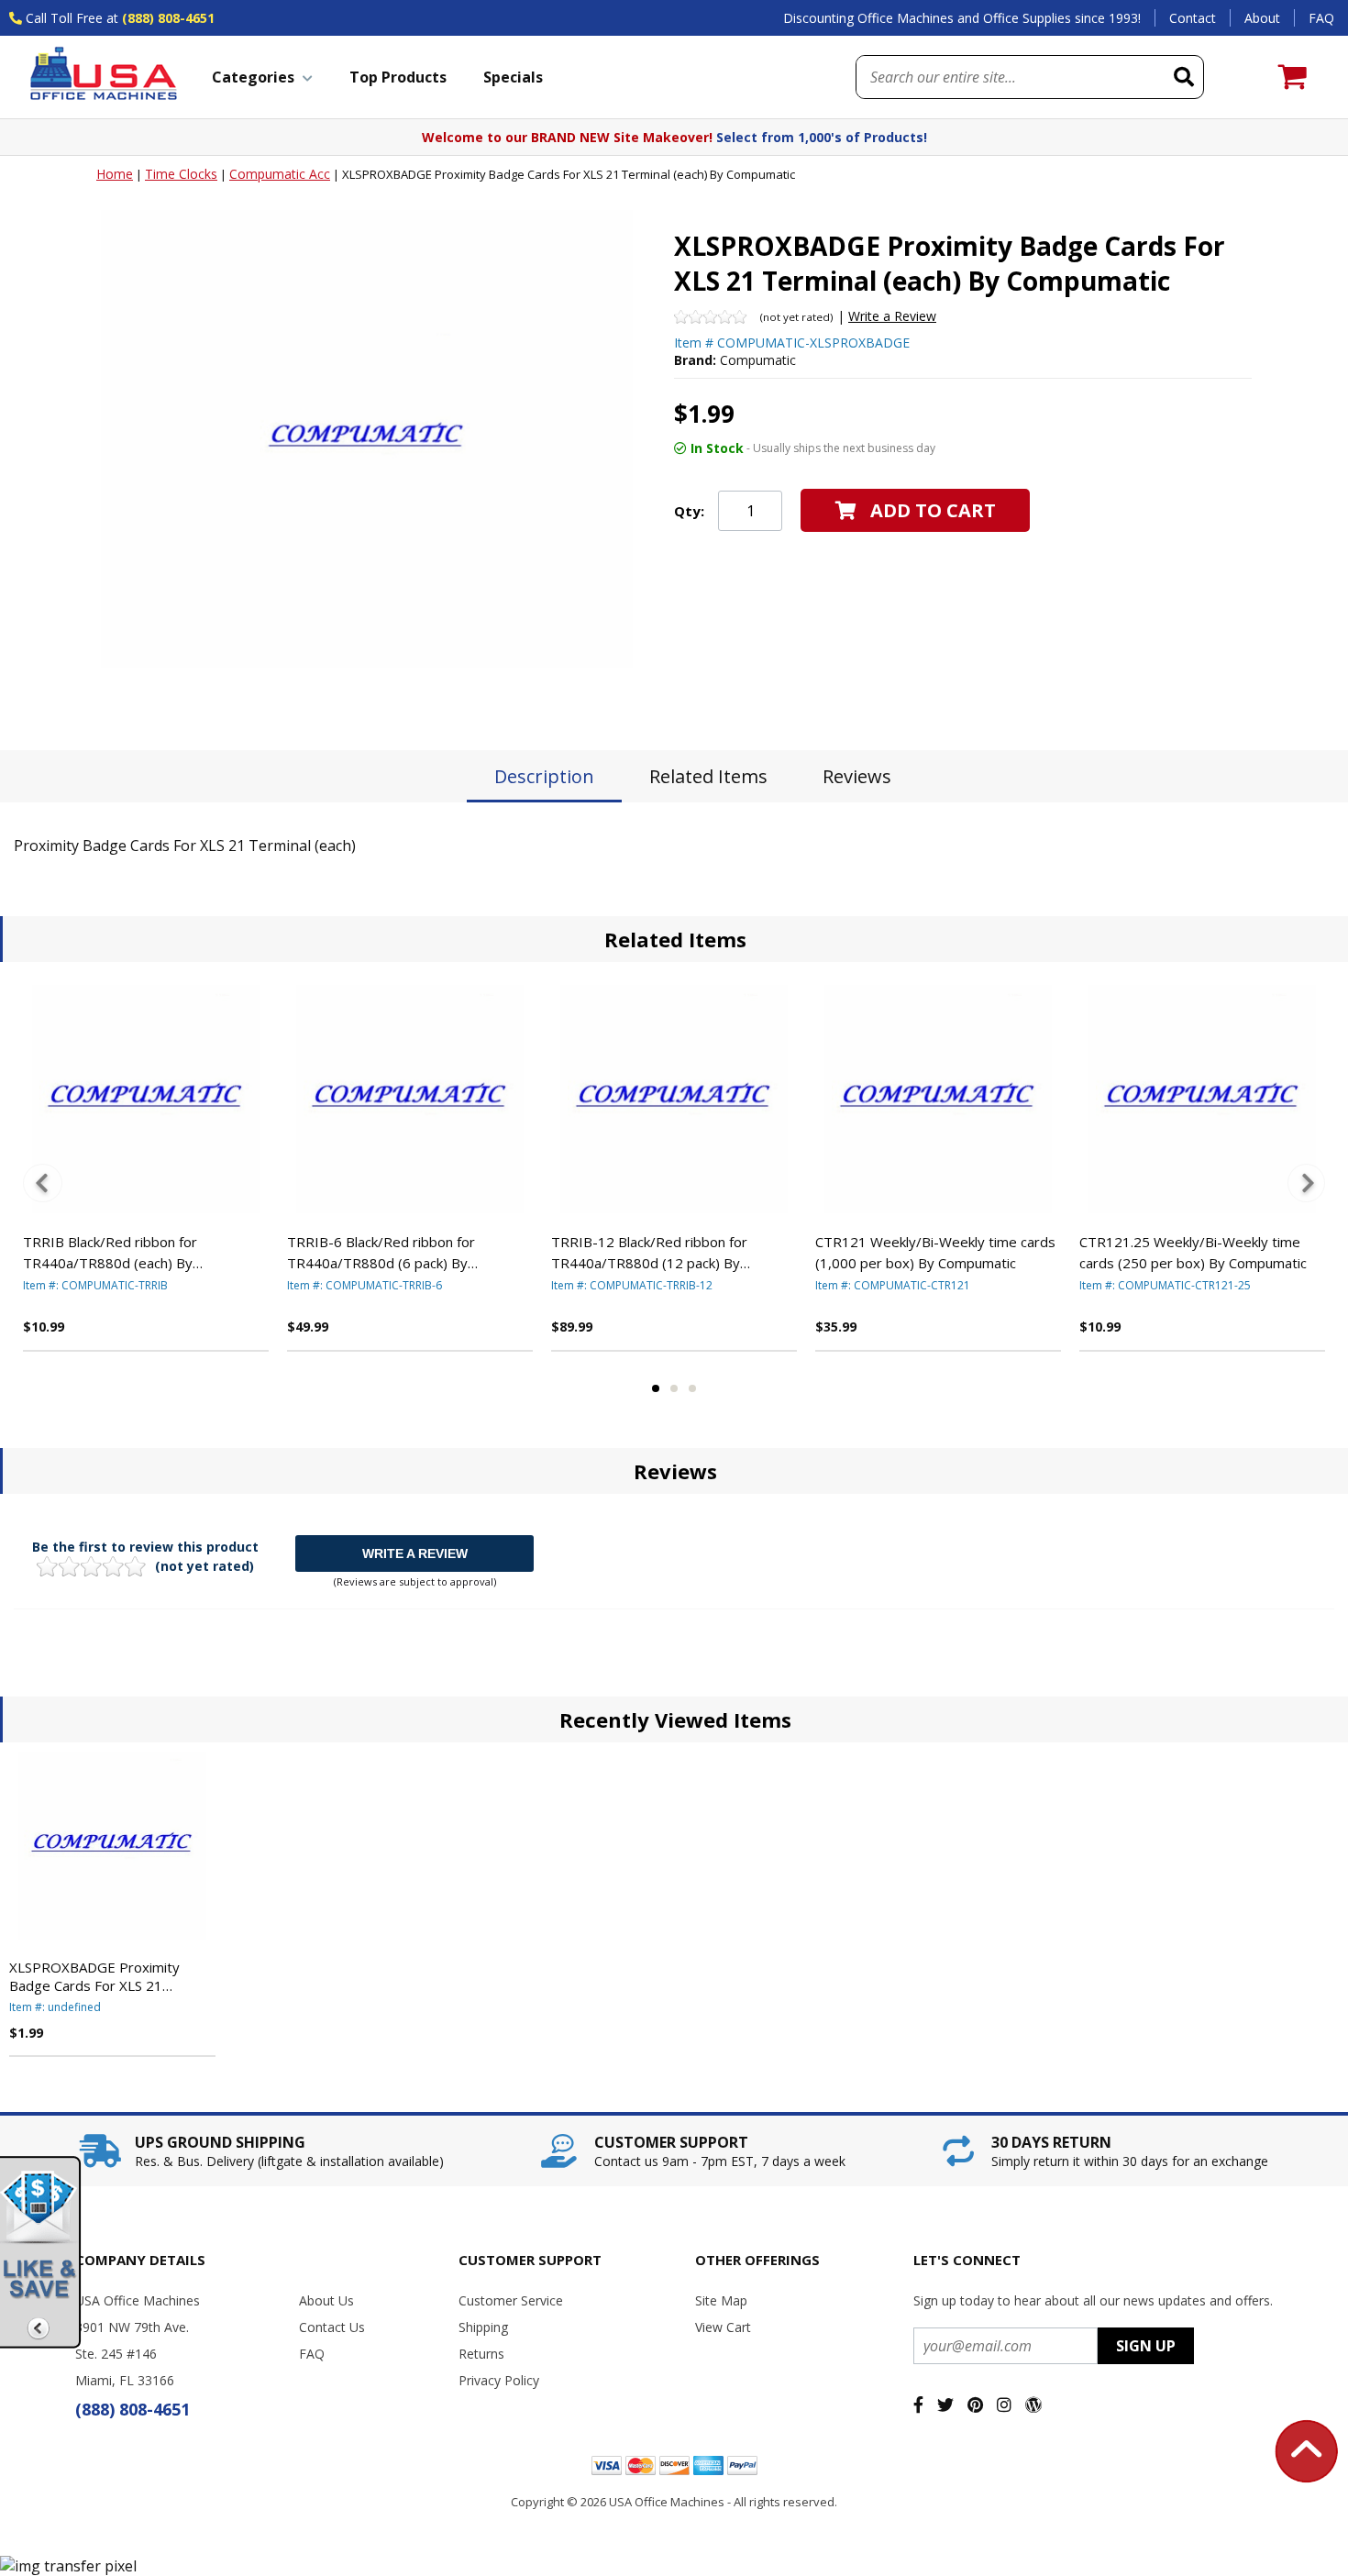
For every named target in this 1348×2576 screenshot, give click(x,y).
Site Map (721, 2300)
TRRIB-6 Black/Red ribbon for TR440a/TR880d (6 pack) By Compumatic (381, 1253)
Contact (1193, 18)
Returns (481, 2354)
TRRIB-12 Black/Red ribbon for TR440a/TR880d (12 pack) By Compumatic (649, 1253)
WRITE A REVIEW (415, 1553)
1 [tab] (656, 1388)
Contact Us (332, 2327)
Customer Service (511, 2300)
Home (115, 174)
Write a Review (892, 316)
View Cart (723, 2327)
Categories (253, 77)
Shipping (483, 2327)
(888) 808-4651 (168, 18)
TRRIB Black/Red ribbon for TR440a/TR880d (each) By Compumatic (110, 1253)
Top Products (398, 77)
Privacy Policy (499, 2380)
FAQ (1321, 18)
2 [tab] (674, 1388)
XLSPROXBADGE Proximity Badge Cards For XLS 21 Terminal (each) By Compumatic (109, 1976)
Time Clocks (181, 174)
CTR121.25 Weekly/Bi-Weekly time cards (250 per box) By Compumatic (1193, 1252)
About (1262, 18)
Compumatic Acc (280, 174)
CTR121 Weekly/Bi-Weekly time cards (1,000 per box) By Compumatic (935, 1252)
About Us (326, 2300)
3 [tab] (692, 1388)
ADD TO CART (933, 510)
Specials (513, 77)
